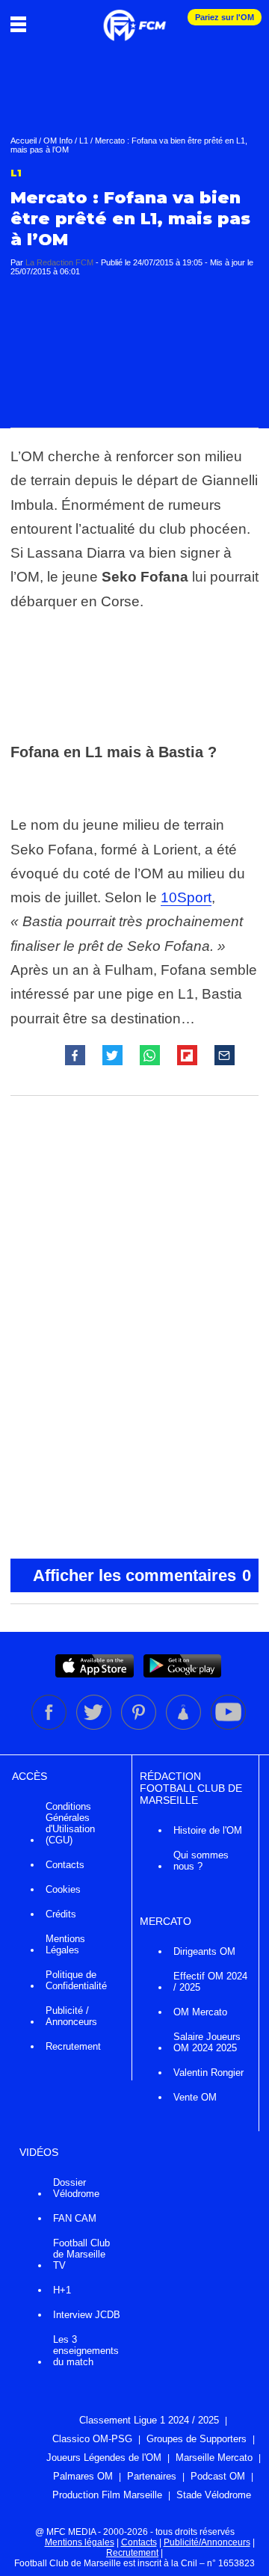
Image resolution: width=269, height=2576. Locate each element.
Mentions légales (80, 2542)
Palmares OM (83, 2476)
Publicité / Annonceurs (71, 2016)
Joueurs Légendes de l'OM (104, 2458)
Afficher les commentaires (142, 1575)
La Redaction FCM (59, 262)
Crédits (61, 1914)
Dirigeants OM (204, 1951)
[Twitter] (95, 1727)
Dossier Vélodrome (76, 2188)
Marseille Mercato (214, 2458)
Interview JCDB (87, 2315)
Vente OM (195, 2097)
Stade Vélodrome (214, 2495)
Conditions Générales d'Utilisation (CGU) (70, 1823)
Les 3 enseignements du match (86, 2351)
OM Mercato (200, 2012)
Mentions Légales (65, 1944)
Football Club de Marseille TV (81, 2254)
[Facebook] (50, 1727)
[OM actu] (134, 18)
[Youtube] (228, 1727)
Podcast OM (218, 2476)
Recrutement (73, 2046)
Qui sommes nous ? (201, 1861)
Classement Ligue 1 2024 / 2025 (149, 2420)
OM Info (58, 141)
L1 (84, 141)
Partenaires (152, 2476)
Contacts (65, 1865)
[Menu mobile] (22, 24)
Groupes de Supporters (197, 2439)
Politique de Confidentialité (76, 1980)
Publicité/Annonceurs (207, 2542)
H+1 (62, 2290)
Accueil (24, 141)
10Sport (186, 897)
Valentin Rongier (208, 2073)
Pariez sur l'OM (225, 17)
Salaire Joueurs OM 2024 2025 (207, 2042)
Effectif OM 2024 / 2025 (210, 1982)
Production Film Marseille (107, 2495)
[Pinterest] (140, 1727)
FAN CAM (75, 2218)
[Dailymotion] (185, 1727)
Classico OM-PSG (92, 2439)
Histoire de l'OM (208, 1830)
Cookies (63, 1889)
